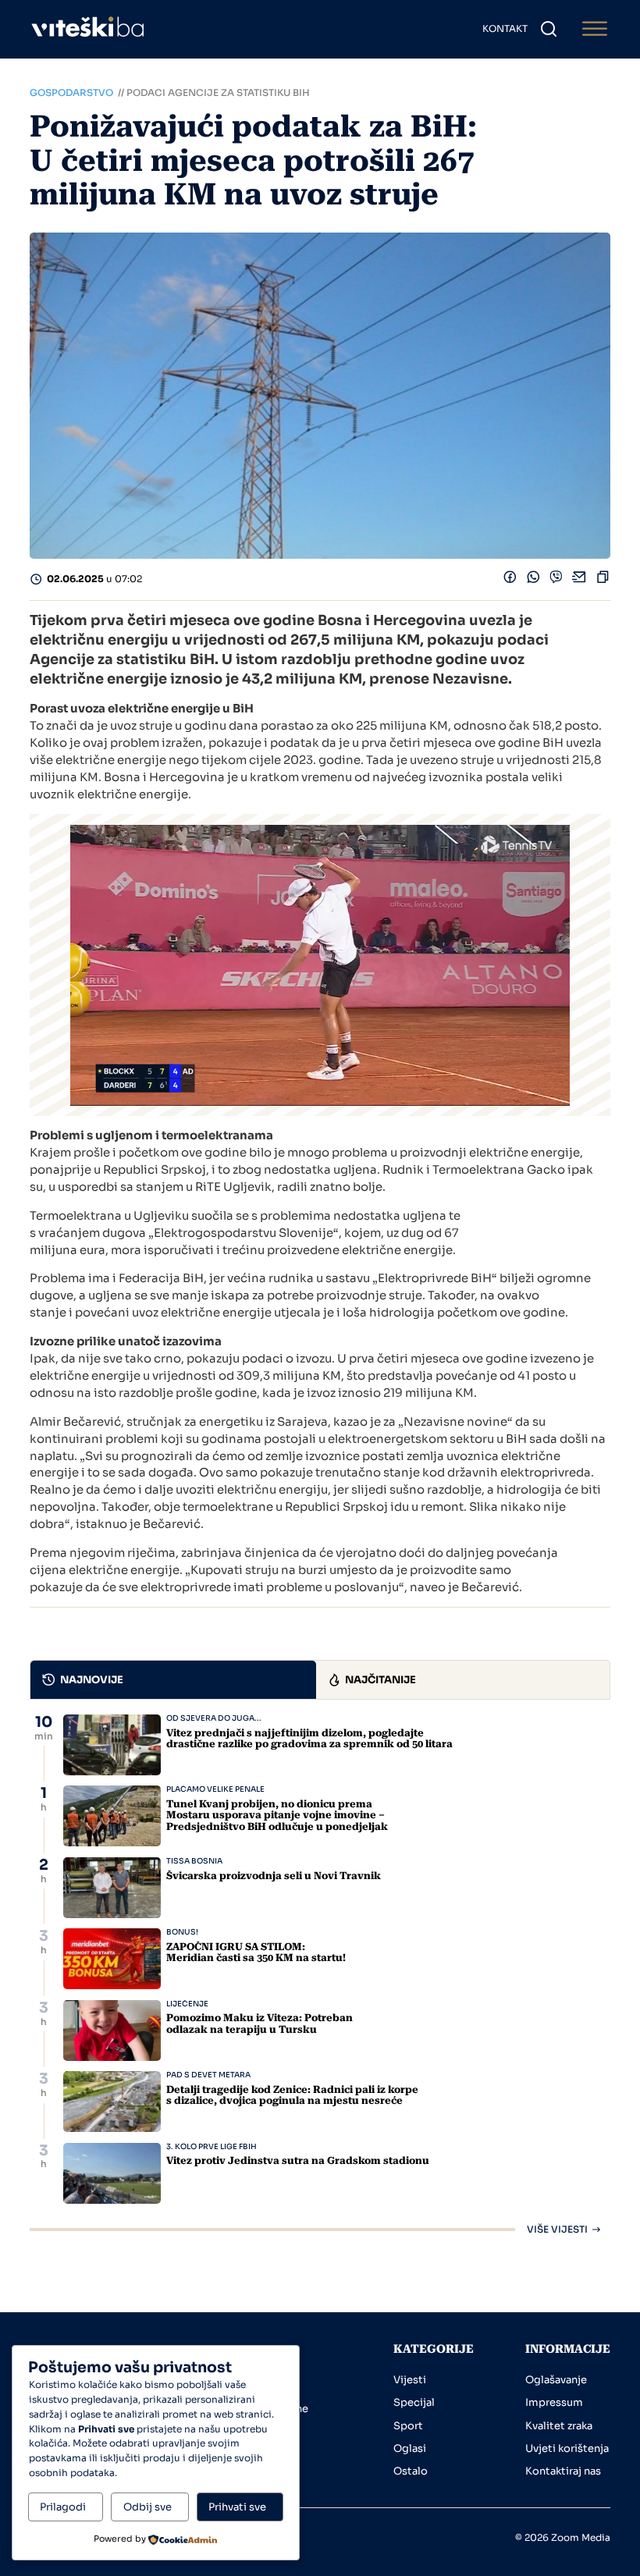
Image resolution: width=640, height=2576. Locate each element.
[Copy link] (603, 580)
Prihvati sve (237, 2507)
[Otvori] (595, 29)
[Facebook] (510, 580)
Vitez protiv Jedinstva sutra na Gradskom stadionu (298, 2160)
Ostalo (411, 2471)
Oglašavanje (556, 2380)
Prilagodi (63, 2507)
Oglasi (410, 2448)
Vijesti (410, 2380)
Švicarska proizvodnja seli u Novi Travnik (274, 1876)
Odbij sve (148, 2507)
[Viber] (556, 580)
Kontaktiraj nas (563, 2471)
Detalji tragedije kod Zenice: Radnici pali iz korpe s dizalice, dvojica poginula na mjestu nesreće (292, 2095)
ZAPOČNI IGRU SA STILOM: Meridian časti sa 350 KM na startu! (256, 1952)
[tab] (173, 1680)
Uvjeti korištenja (567, 2448)
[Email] (580, 580)
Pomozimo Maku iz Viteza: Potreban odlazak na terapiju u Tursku (260, 2023)
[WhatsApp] (533, 580)
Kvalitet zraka (559, 2426)
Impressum (554, 2402)
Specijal (414, 2402)
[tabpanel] (320, 1974)
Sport (408, 2426)
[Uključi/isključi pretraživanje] (549, 29)
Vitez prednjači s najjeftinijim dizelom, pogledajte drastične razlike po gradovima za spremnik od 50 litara (309, 1738)
